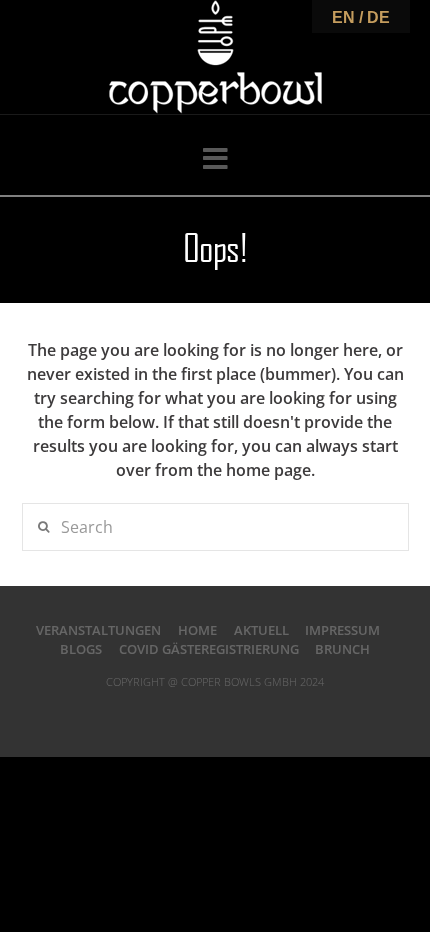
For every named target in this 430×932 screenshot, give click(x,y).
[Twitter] (189, 713)
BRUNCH (342, 649)
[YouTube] (241, 713)
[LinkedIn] (215, 713)
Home (197, 630)
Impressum (342, 630)
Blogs (81, 649)
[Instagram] (266, 713)
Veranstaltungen (98, 630)
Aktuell (261, 630)
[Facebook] (164, 713)
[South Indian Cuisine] (215, 57)
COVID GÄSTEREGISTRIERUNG (209, 649)
